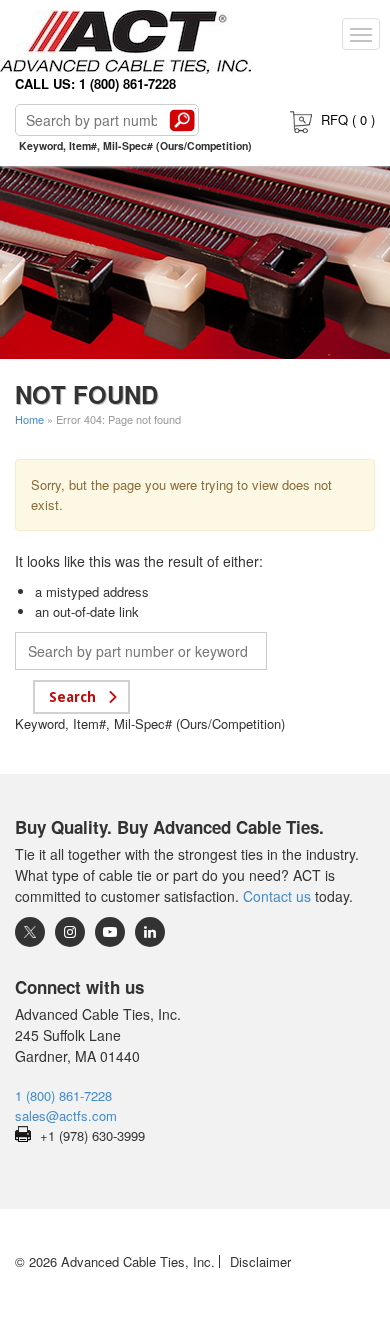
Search (182, 120)
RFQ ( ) (348, 119)
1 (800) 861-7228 (63, 1095)
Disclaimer (260, 1261)
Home (29, 419)
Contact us (277, 896)
